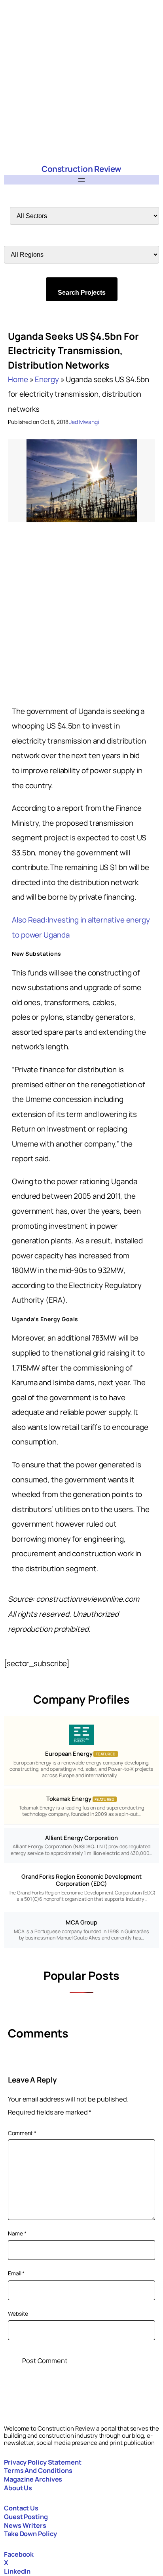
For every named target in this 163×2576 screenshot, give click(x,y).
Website (18, 2313)
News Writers (25, 2525)
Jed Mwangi (84, 422)
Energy (47, 379)
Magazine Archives (33, 2479)
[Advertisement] (81, 81)
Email (16, 2273)
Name (17, 2233)
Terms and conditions (38, 2471)
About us (18, 2488)
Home (18, 379)
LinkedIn (17, 2571)
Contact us (21, 2508)
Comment (22, 2133)
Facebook (19, 2554)
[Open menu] (81, 180)
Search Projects (82, 293)
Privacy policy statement (43, 2462)
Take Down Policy (30, 2534)
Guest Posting (26, 2517)
